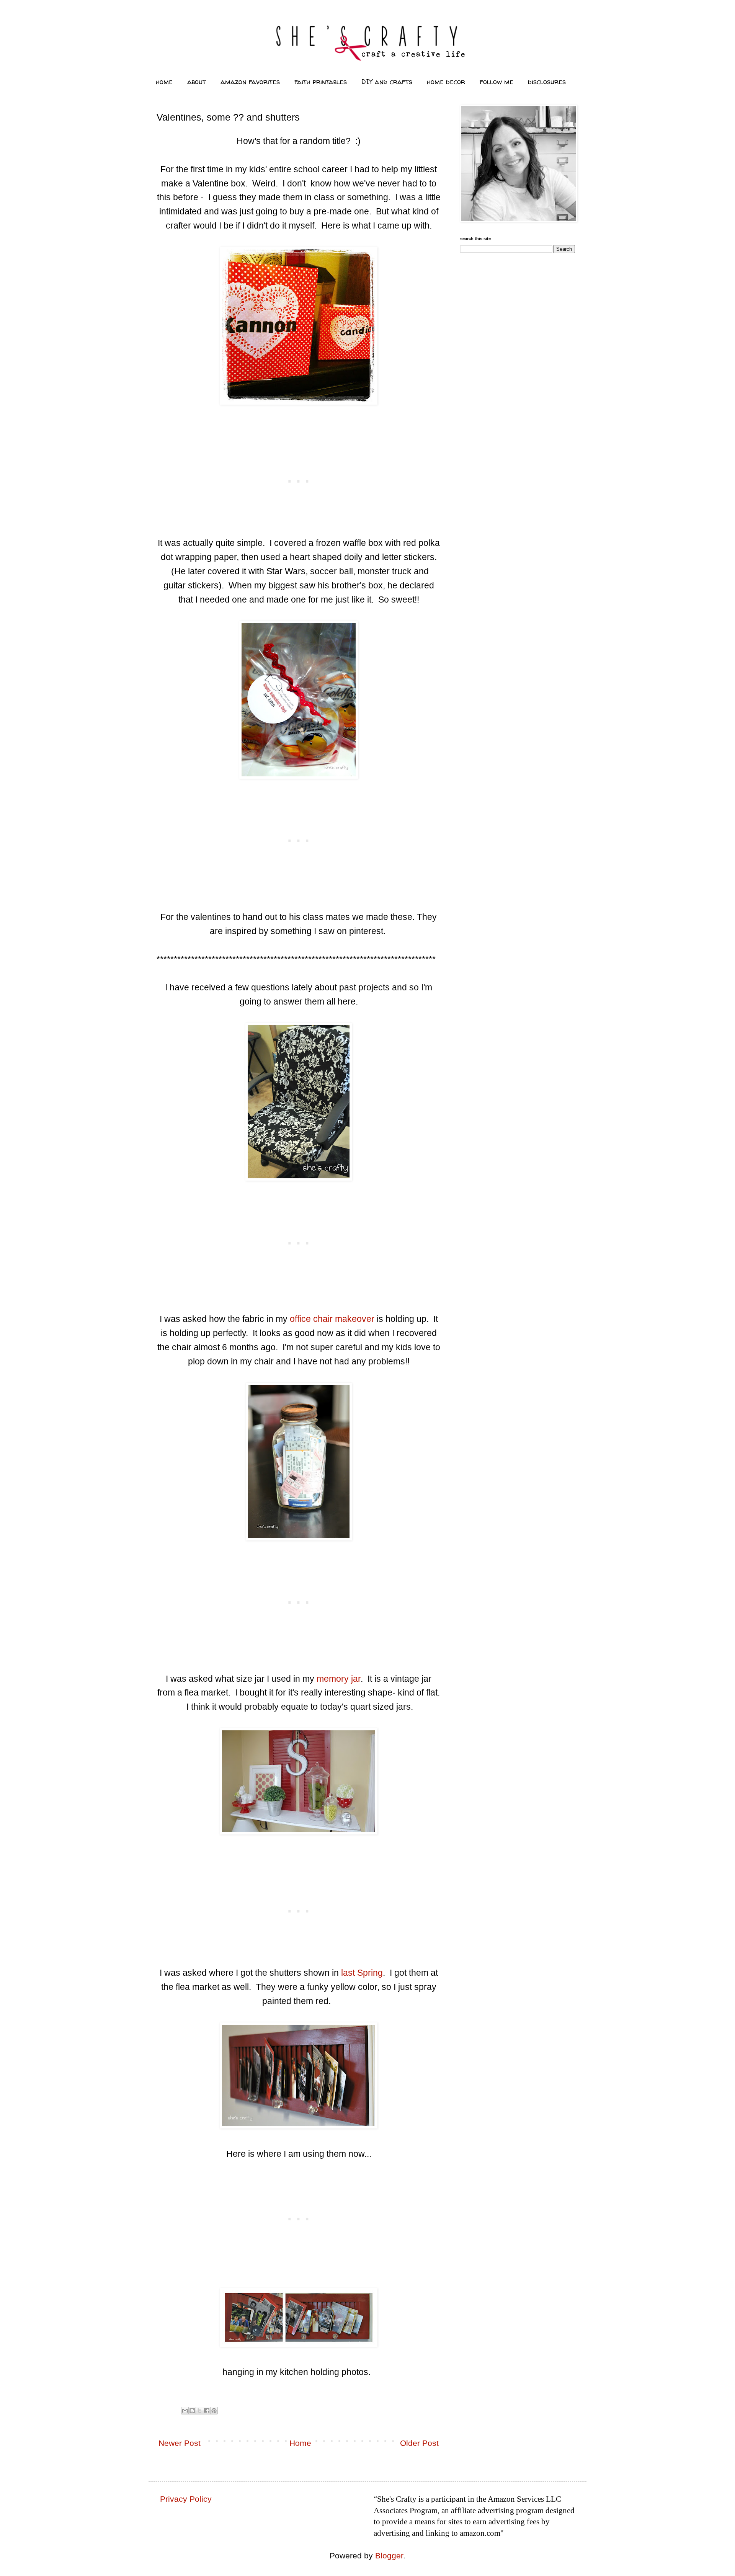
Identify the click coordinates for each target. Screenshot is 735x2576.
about (197, 82)
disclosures (547, 82)
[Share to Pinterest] (214, 2411)
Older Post (419, 2443)
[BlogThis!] (192, 2411)
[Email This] (185, 2411)
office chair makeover (332, 1319)
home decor (446, 82)
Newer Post (180, 2443)
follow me (497, 82)
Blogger (389, 2556)
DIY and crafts (387, 82)
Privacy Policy (186, 2499)
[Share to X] (199, 2411)
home (164, 82)
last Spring (362, 1973)
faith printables (321, 82)
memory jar (339, 1679)
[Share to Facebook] (207, 2411)
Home (300, 2443)
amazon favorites (250, 82)
